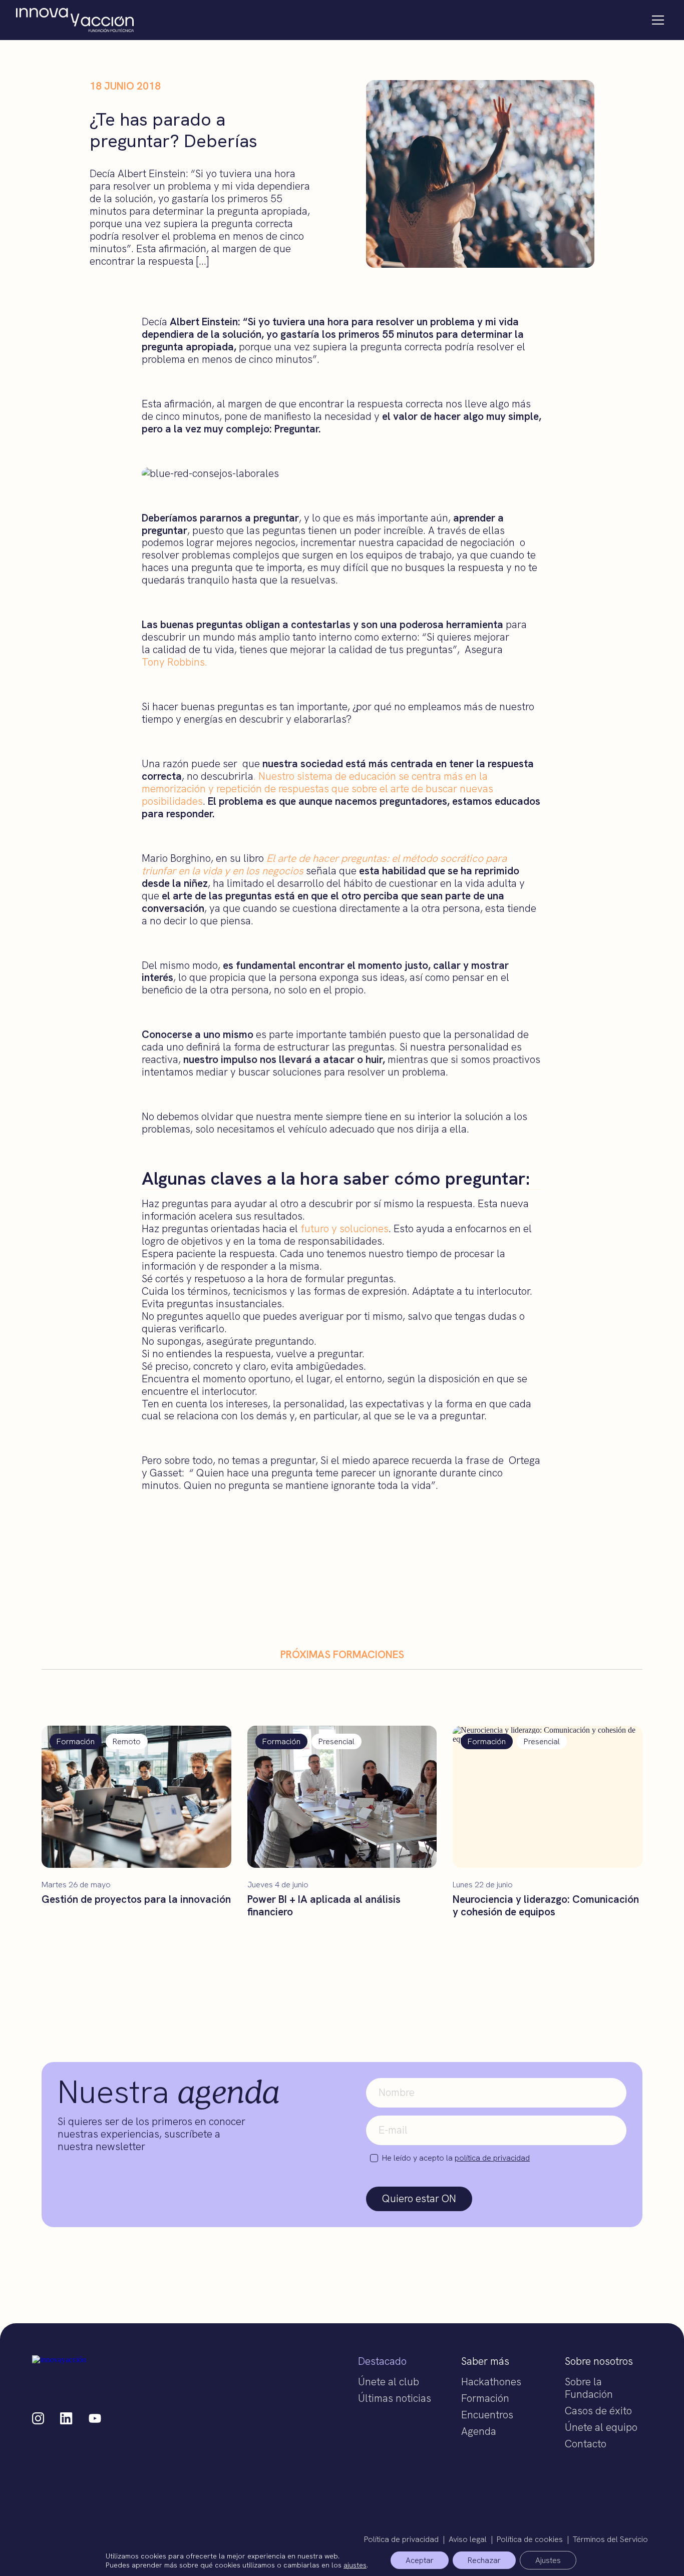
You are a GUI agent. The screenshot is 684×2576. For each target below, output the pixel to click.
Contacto (586, 2444)
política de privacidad (492, 2158)
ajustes (355, 2564)
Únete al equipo (601, 2427)
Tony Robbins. (175, 662)
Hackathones (491, 2382)
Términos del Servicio (610, 2539)
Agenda (479, 2431)
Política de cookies (530, 2539)
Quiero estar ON (419, 2198)
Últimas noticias (395, 2398)
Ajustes (548, 2560)
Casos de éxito (598, 2411)
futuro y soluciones (345, 1228)
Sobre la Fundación (589, 2388)
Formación (485, 2398)
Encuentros (487, 2415)
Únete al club (389, 2382)
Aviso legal (468, 2539)
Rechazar (484, 2560)
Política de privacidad (401, 2539)
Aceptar (420, 2560)
